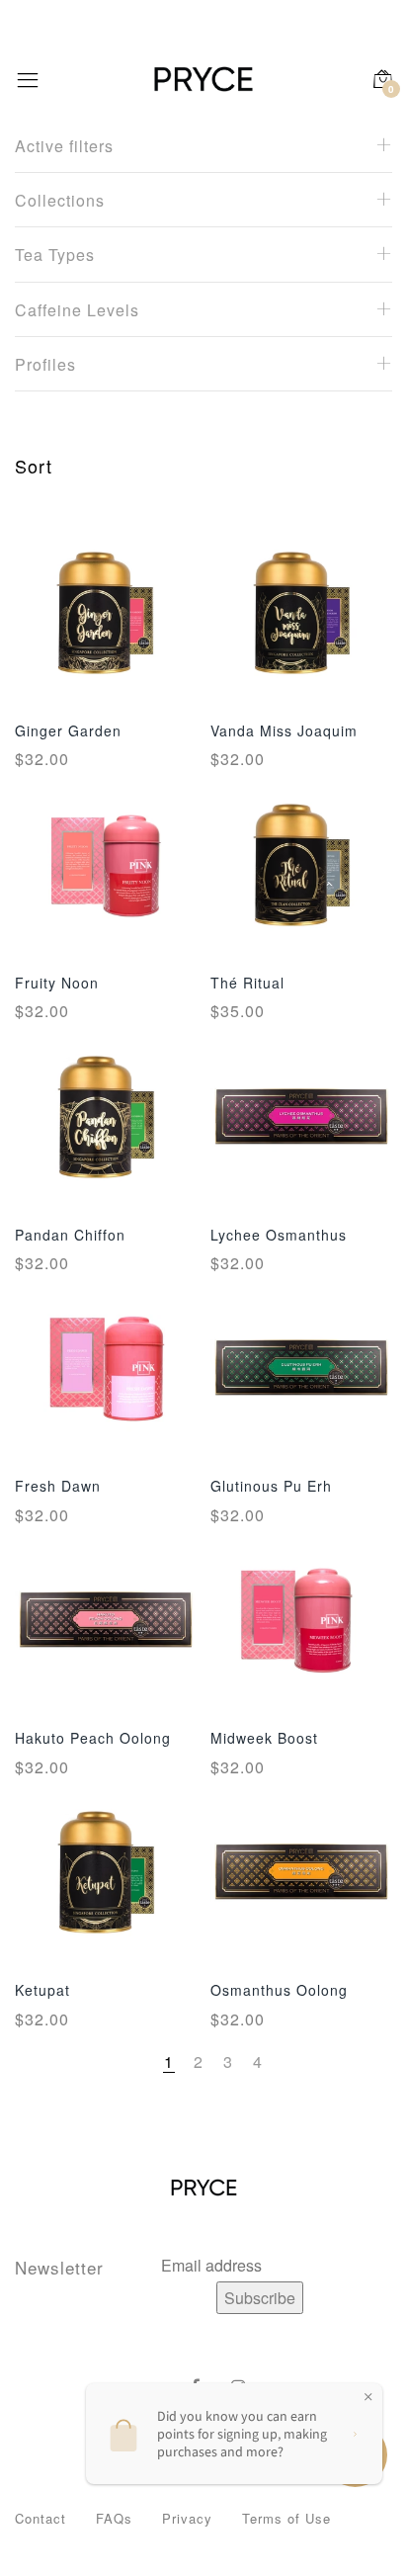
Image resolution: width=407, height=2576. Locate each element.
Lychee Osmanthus (279, 1235)
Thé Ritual (247, 983)
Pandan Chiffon (70, 1235)
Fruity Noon (57, 983)
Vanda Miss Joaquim (284, 730)
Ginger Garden (68, 730)
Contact (41, 2518)
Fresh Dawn (58, 1486)
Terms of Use (286, 2518)
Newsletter (59, 2267)
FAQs (114, 2518)
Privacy (187, 2518)
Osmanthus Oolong (279, 1990)
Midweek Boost (264, 1738)
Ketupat (42, 1990)
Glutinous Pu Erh (271, 1486)
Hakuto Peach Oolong (93, 1738)
